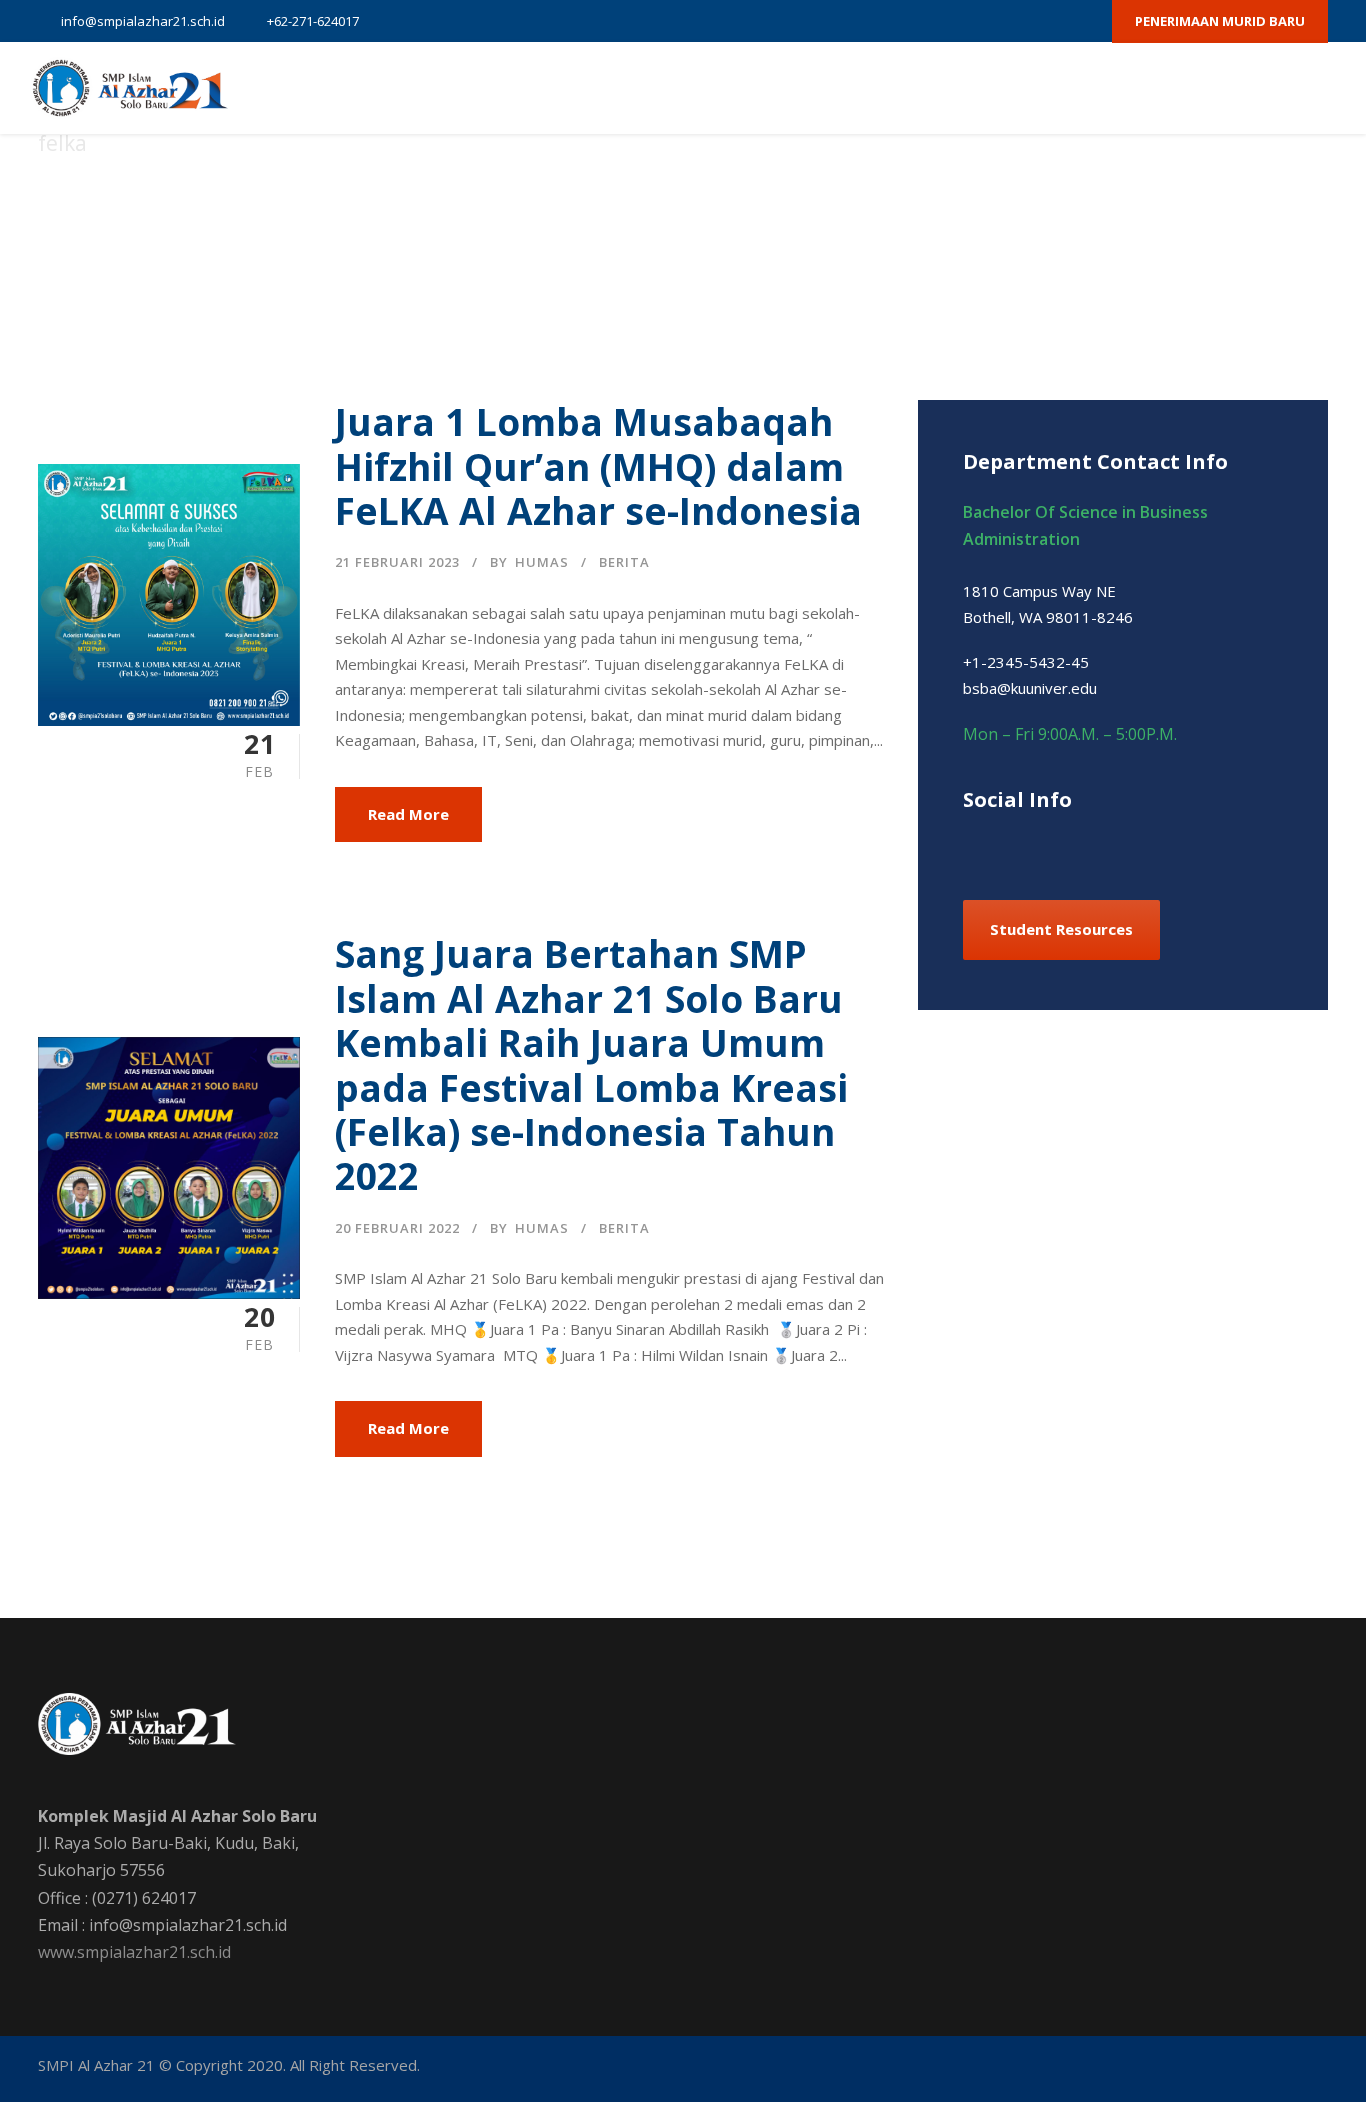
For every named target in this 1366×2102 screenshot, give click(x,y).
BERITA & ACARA (1024, 88)
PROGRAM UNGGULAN (763, 88)
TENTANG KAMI (605, 88)
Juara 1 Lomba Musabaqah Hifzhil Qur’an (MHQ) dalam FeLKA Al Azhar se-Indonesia (598, 466)
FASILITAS (903, 88)
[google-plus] (979, 21)
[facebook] (944, 21)
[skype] (1075, 843)
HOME (499, 88)
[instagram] (1084, 21)
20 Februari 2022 (397, 1228)
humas (542, 562)
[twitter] (1014, 21)
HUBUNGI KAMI (1242, 88)
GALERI (1134, 88)
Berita (624, 562)
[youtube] (1049, 21)
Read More (408, 814)
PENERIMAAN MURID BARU (1220, 21)
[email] (909, 21)
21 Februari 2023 (397, 562)
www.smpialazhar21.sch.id (134, 1952)
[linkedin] (1040, 843)
